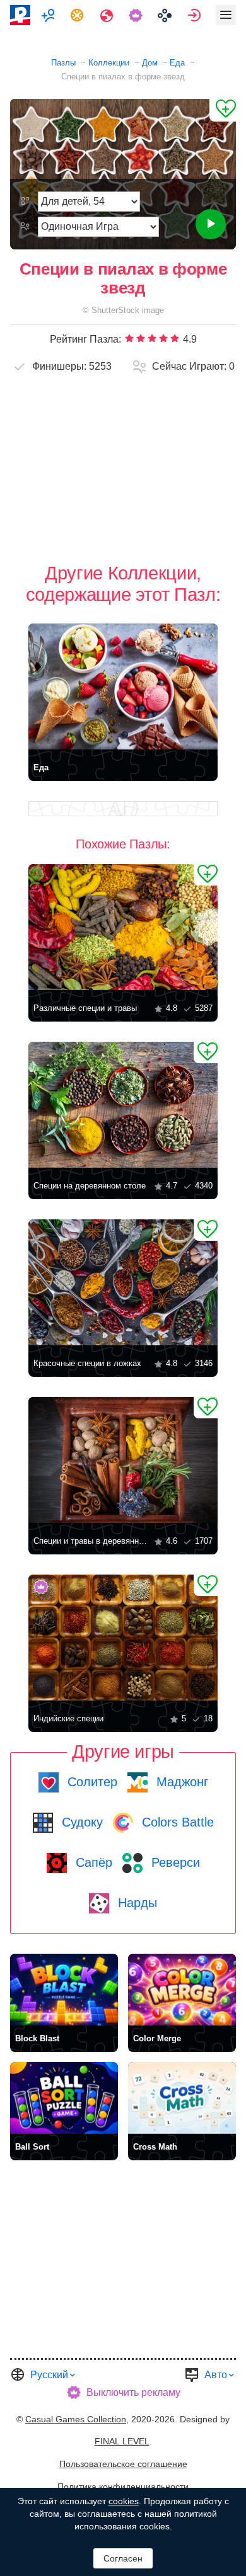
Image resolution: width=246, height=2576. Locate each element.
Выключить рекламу (133, 2392)
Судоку (80, 1822)
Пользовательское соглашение (123, 2464)
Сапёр (92, 1862)
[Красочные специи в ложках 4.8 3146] (123, 1282)
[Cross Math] (182, 2098)
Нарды (136, 1903)
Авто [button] (216, 2375)
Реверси (174, 1862)
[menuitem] (50, 15)
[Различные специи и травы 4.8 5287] (123, 927)
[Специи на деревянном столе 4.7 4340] (123, 1105)
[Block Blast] (64, 1990)
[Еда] (123, 687)
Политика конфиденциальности (123, 2487)
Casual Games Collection (76, 2419)
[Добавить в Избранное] (223, 110)
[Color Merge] (182, 1990)
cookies (124, 2501)
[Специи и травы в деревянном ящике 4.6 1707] (123, 1460)
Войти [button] (196, 15)
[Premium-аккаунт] (137, 15)
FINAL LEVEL (122, 2441)
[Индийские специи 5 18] (123, 1638)
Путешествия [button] (108, 15)
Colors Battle (176, 1822)
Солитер (91, 1782)
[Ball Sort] (64, 2098)
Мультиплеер (50, 15)
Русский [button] (49, 2375)
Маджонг (180, 1782)
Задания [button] (79, 15)
